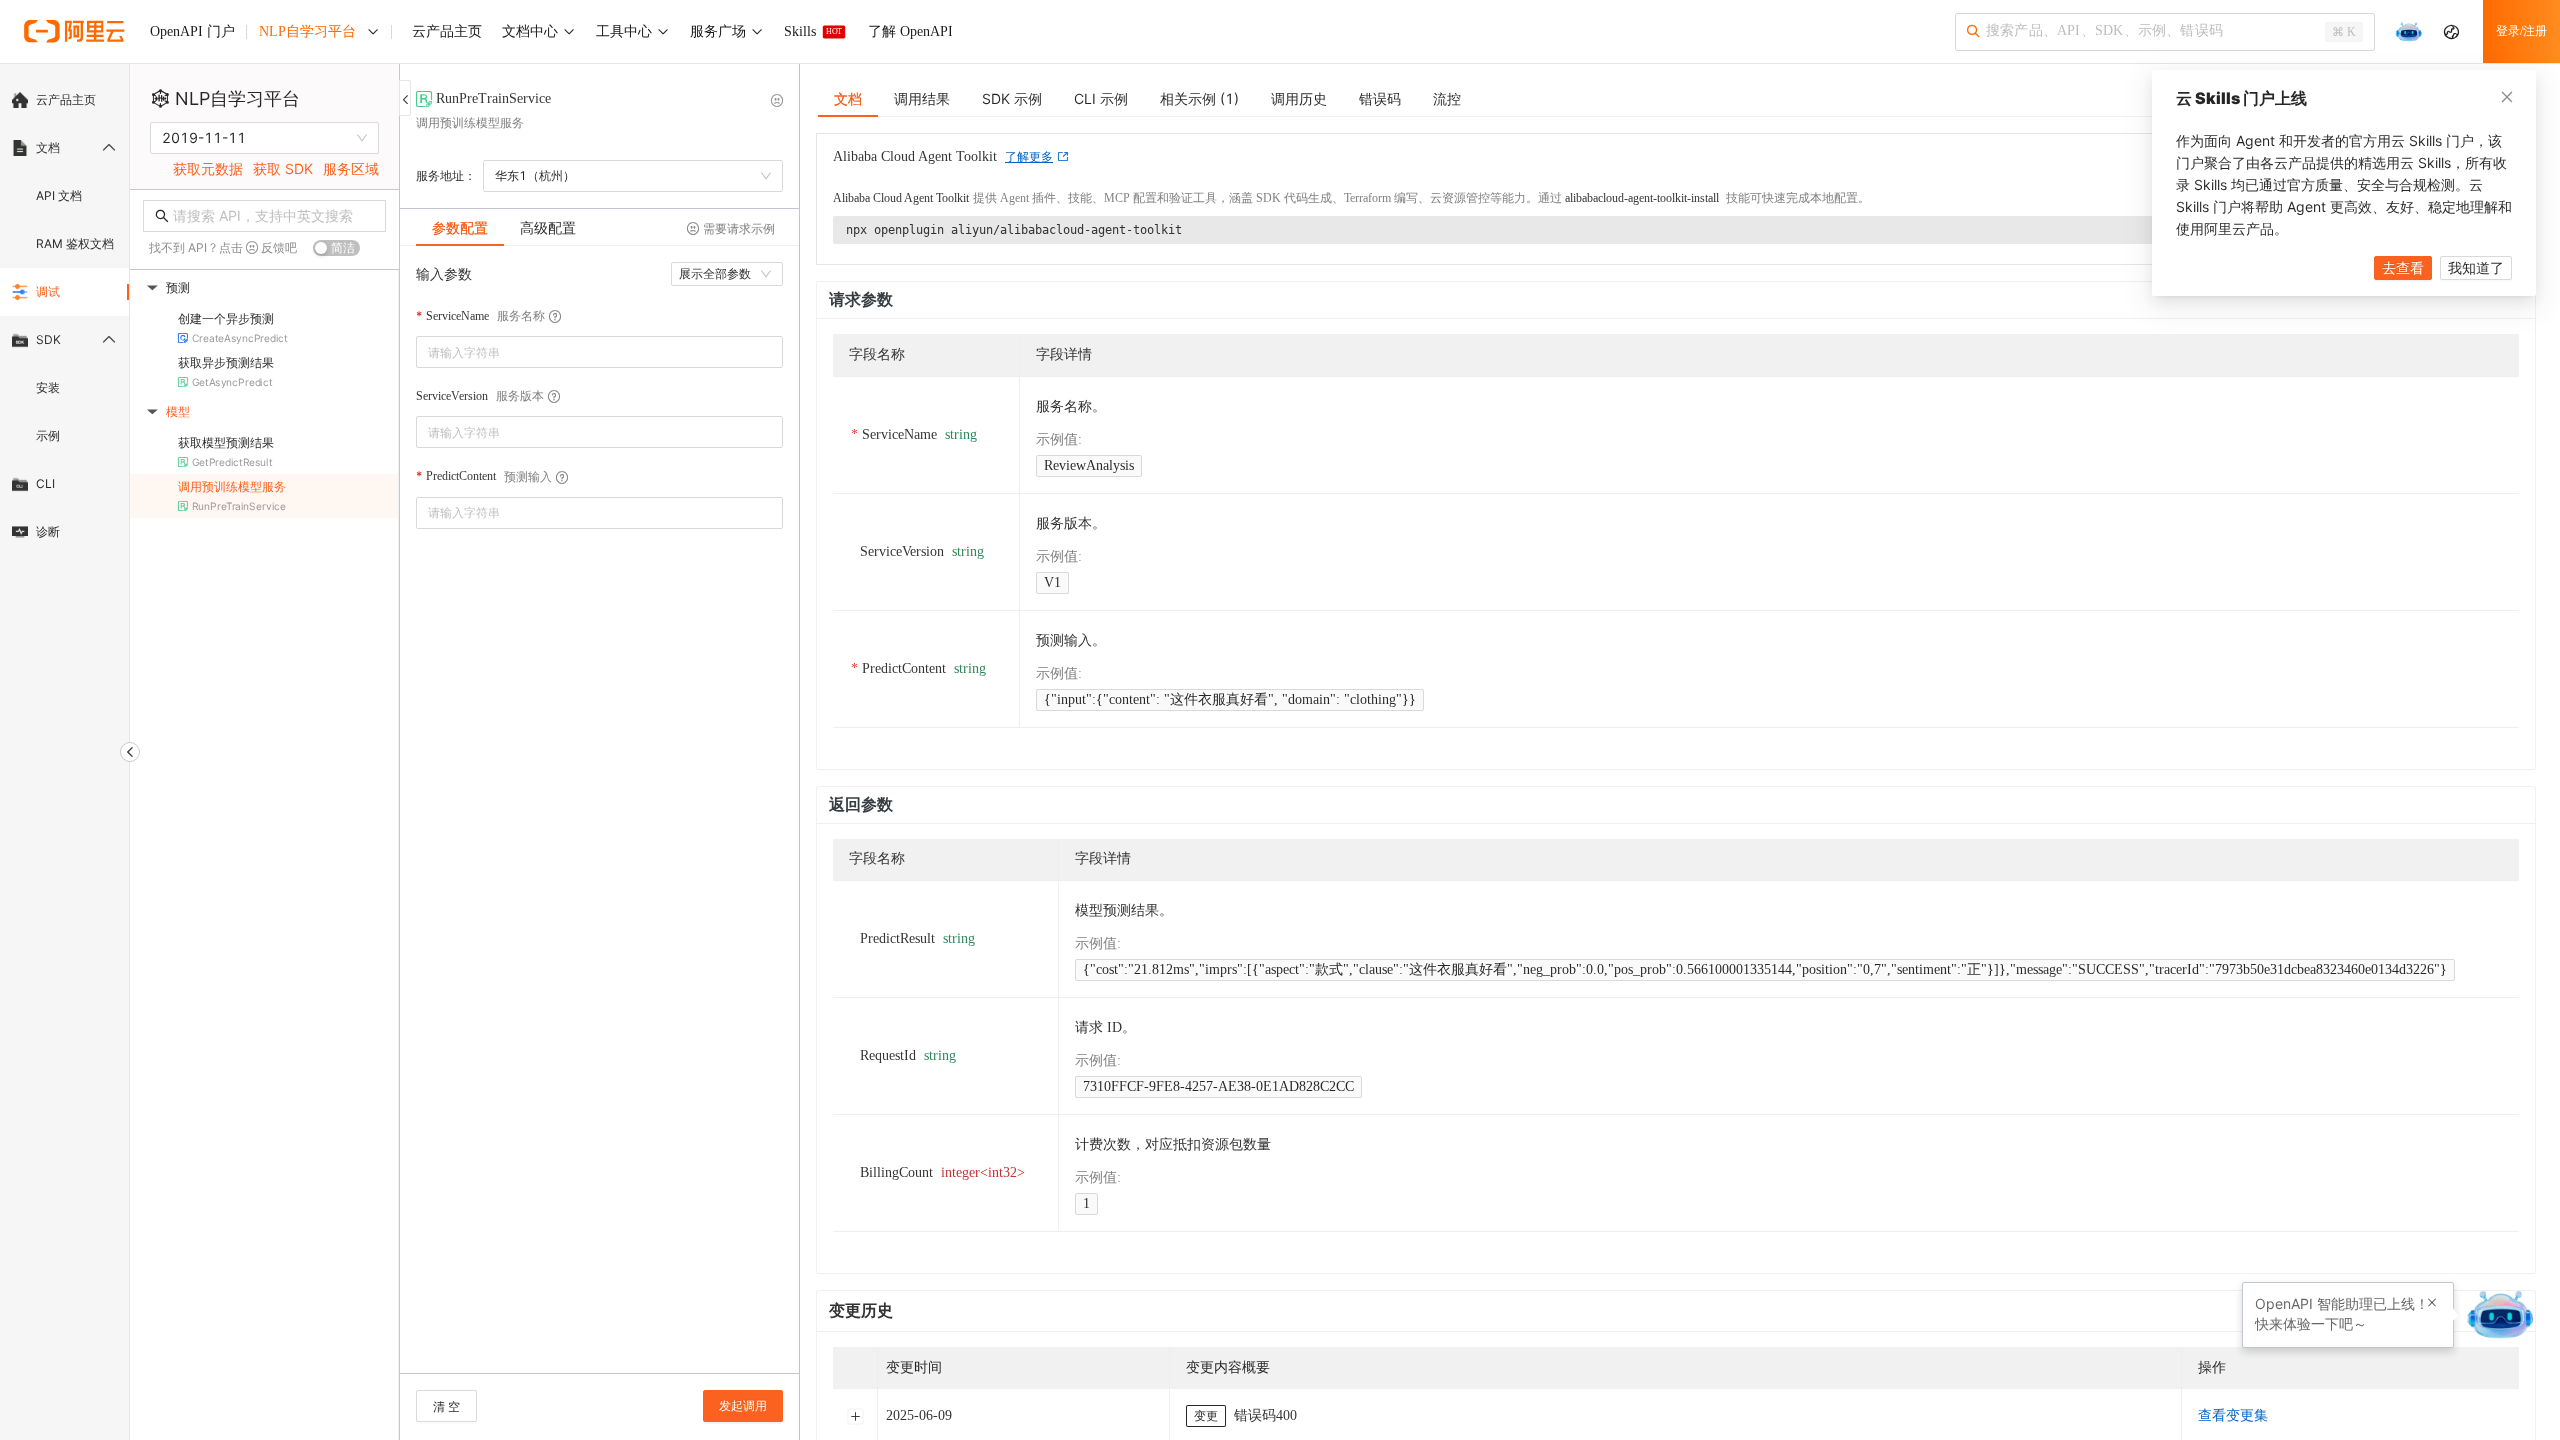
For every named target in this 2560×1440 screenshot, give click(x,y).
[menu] (64, 316)
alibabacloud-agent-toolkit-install (1642, 198)
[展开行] (855, 1416)
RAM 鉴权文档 (75, 243)
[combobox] (585, 352)
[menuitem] (64, 100)
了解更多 (1029, 157)
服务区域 (351, 168)
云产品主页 (66, 99)
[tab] (460, 228)
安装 (48, 387)
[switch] (336, 248)
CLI (45, 483)
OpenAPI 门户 (192, 31)
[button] (2432, 1303)
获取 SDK (283, 168)
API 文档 (59, 195)
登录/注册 (2521, 31)
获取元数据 (208, 168)
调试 (48, 291)
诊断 (48, 531)
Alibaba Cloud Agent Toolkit (901, 198)
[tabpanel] (599, 819)
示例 (48, 435)
